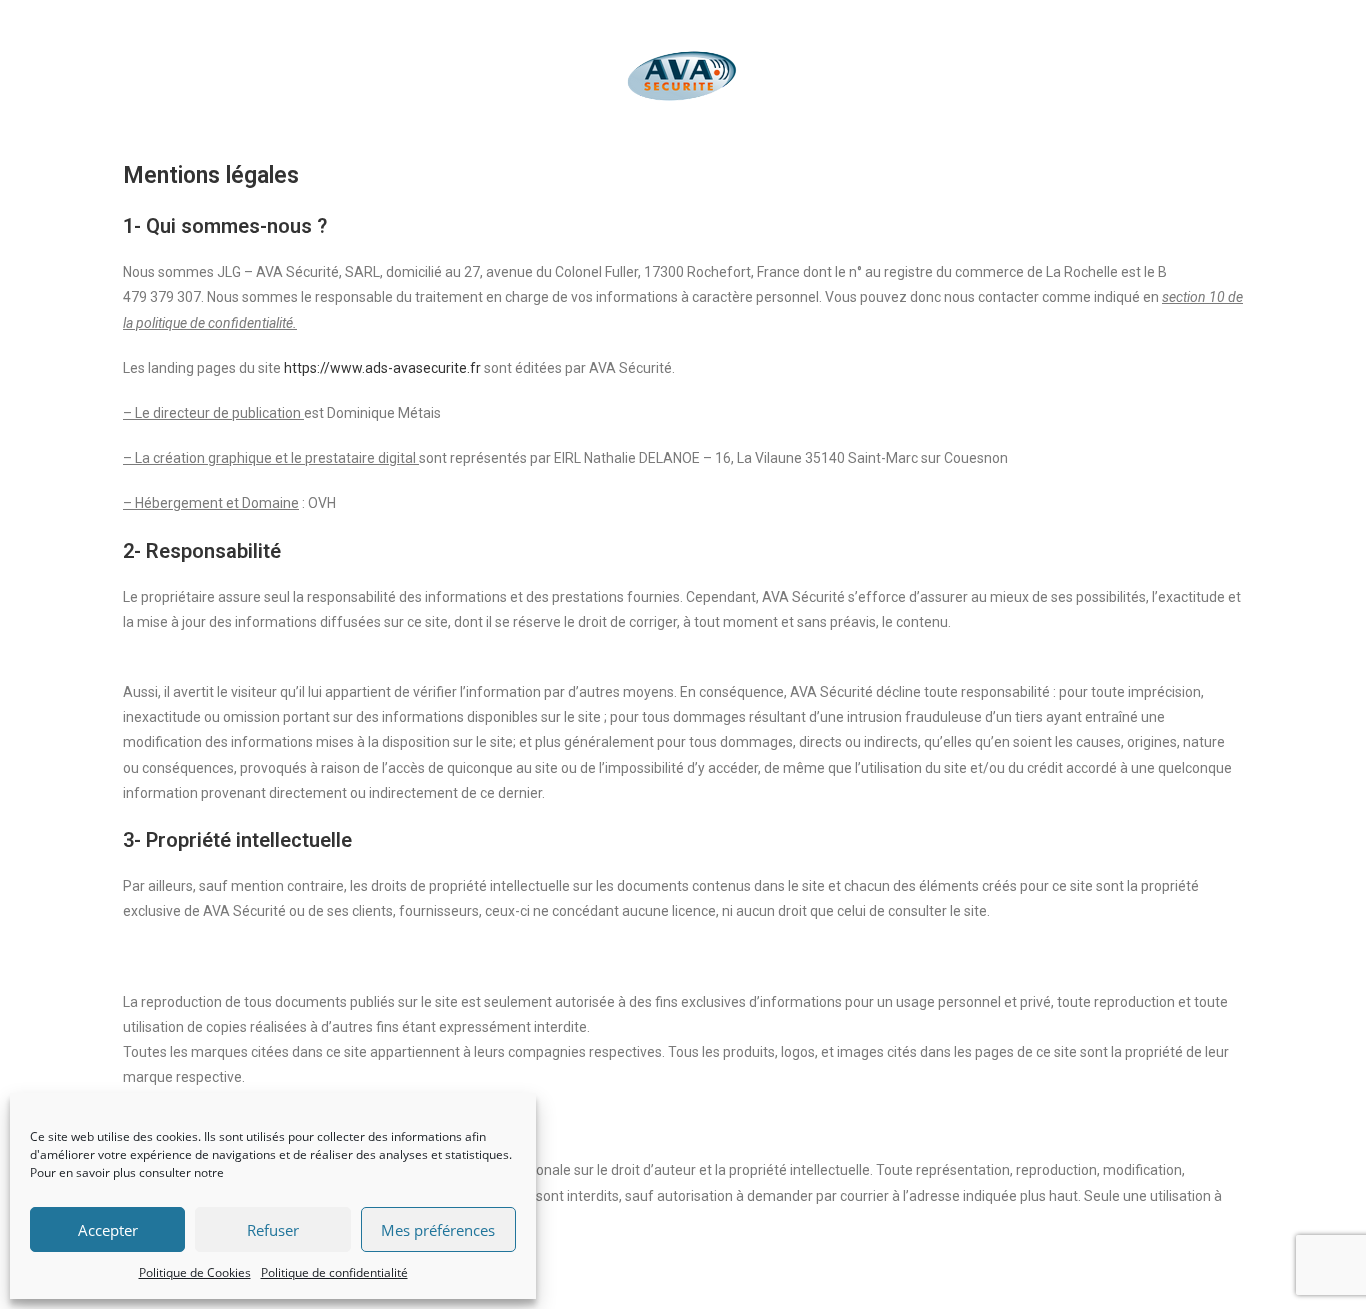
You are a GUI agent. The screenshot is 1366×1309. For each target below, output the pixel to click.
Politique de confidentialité (334, 1272)
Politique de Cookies (195, 1272)
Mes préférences (438, 1230)
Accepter (108, 1230)
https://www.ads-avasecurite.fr (382, 368)
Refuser (273, 1230)
